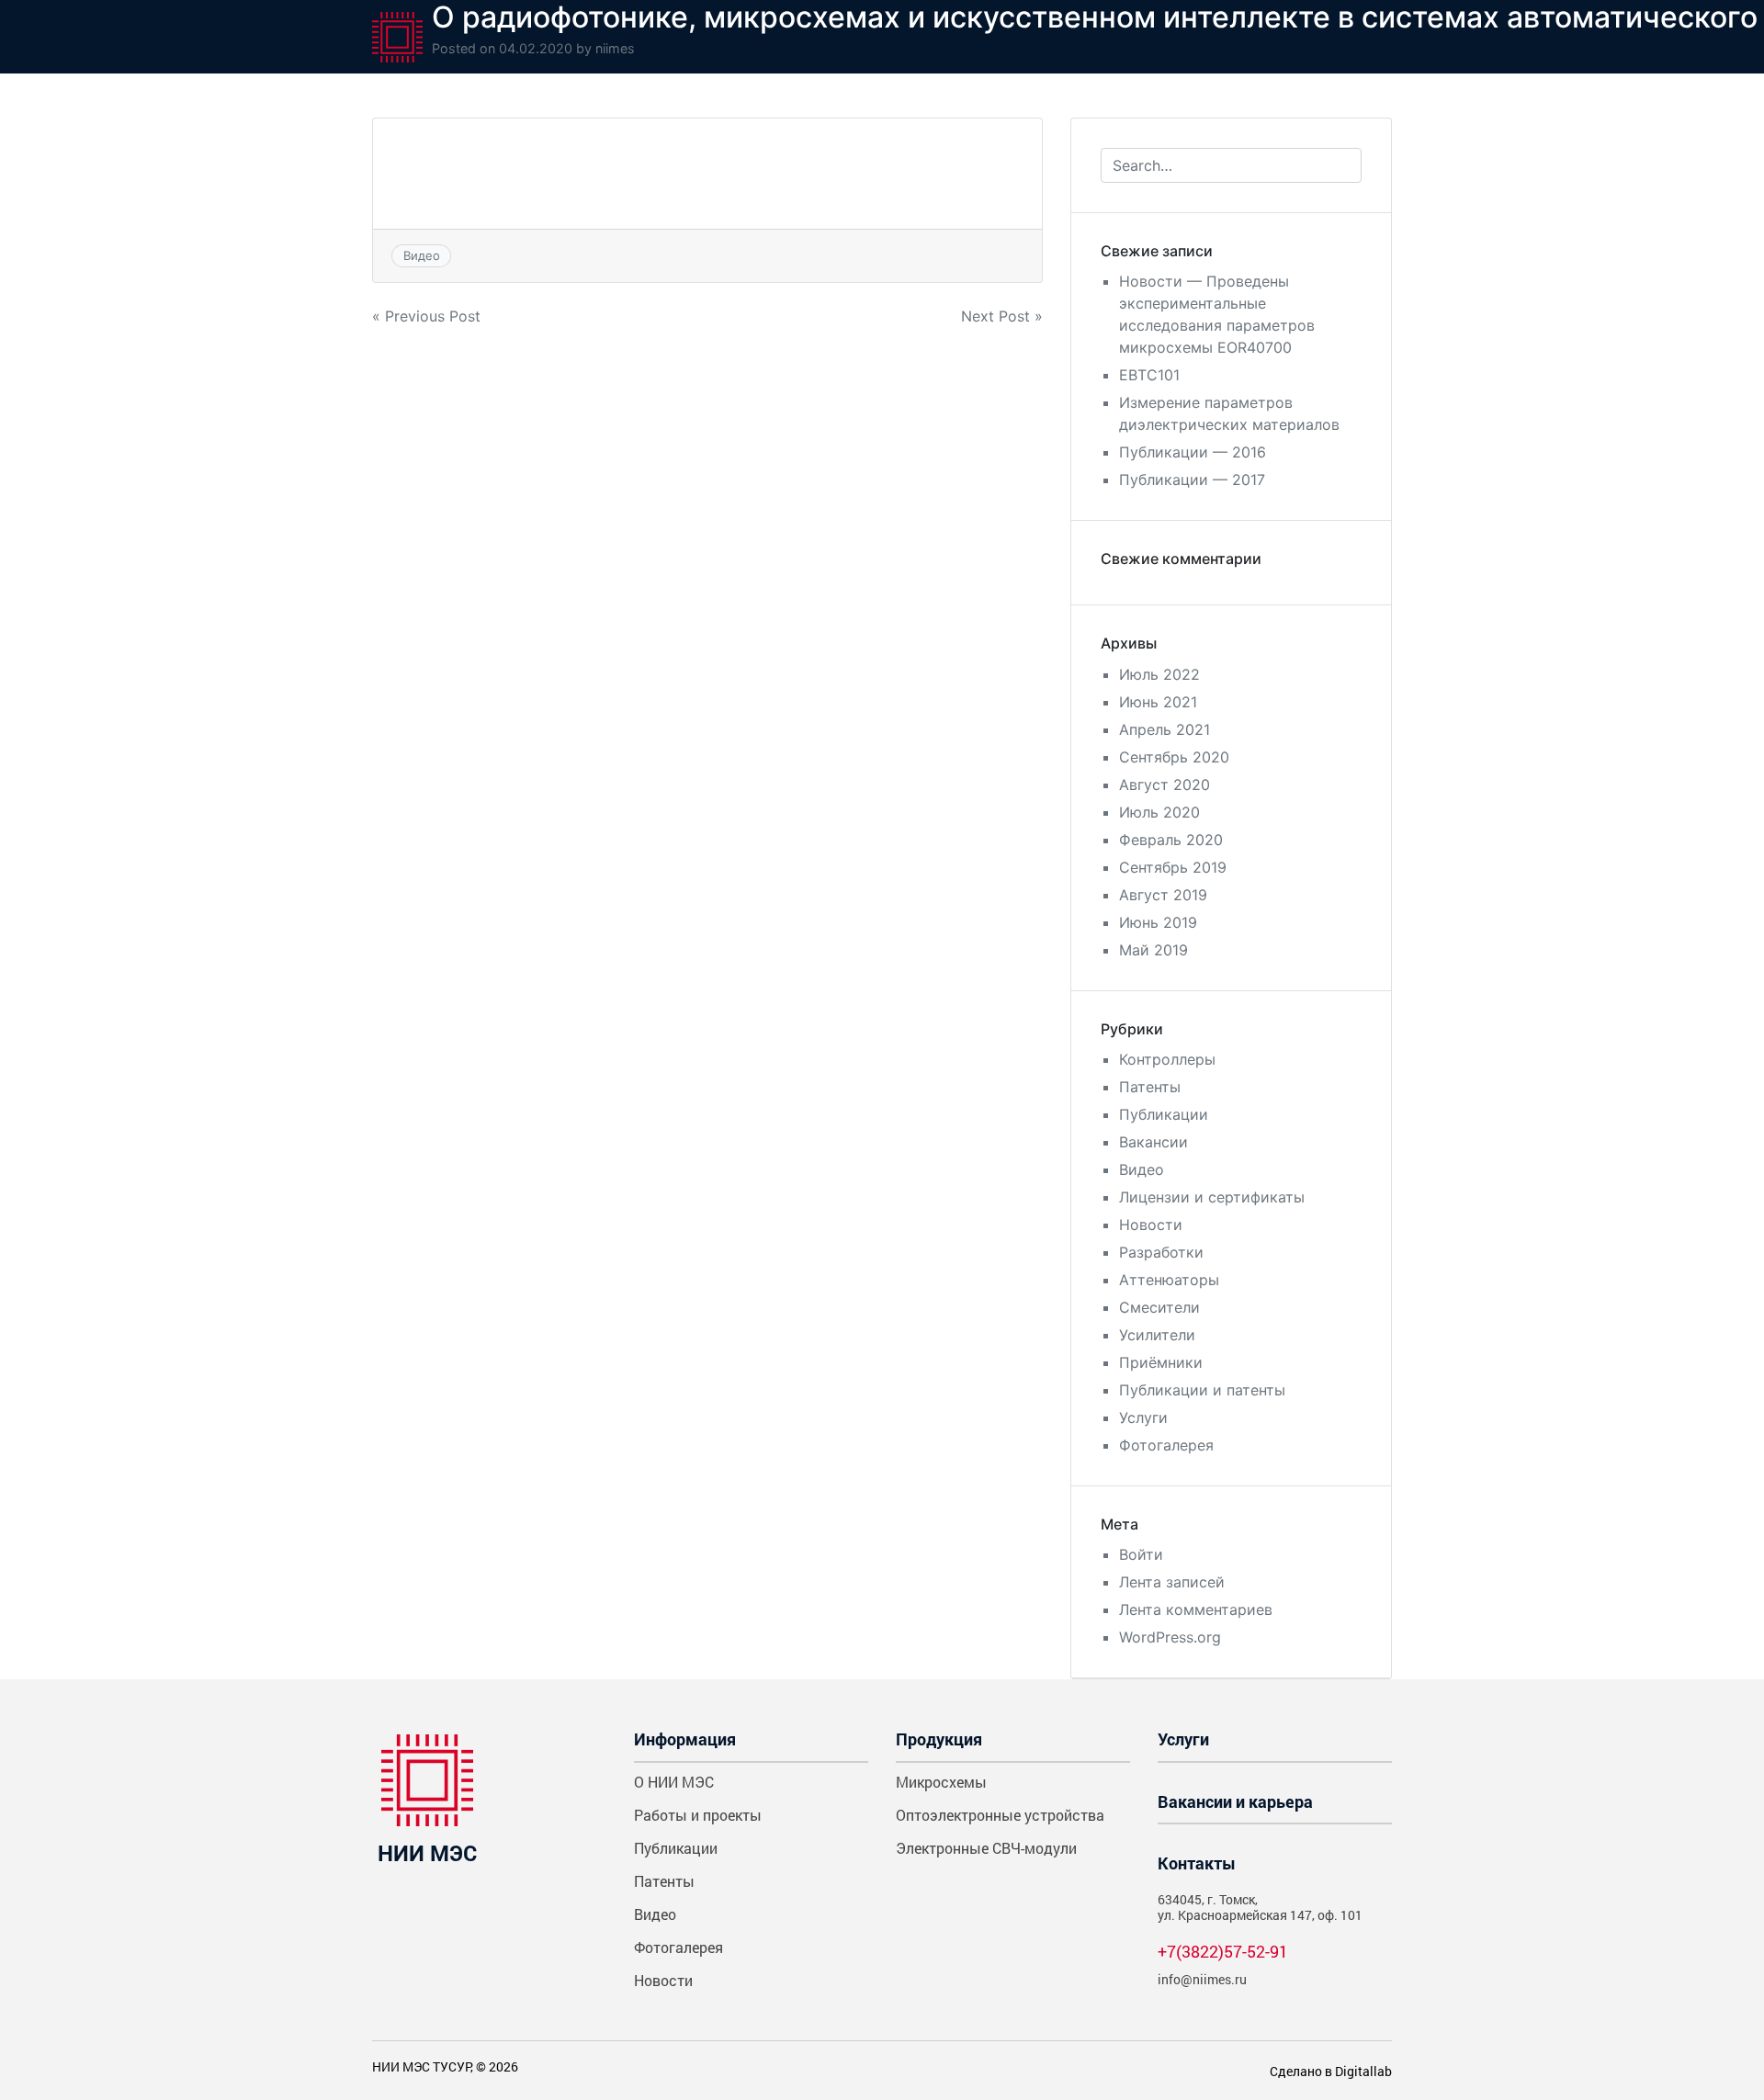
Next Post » (1002, 316)
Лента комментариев (1196, 1609)
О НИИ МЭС (674, 1782)
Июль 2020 (1159, 812)
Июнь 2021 (1158, 702)
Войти (1141, 1554)
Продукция (939, 1739)
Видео (422, 255)
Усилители (1157, 1335)
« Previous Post (426, 316)
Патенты (1150, 1087)
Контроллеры (1167, 1059)
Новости (1151, 1225)
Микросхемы (941, 1782)
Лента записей (1172, 1582)
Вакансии (1153, 1142)
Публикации (1164, 1114)
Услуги (1143, 1417)
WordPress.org (1170, 1637)
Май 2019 (1153, 950)
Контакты (1197, 1863)
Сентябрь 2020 (1174, 757)
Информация (685, 1739)
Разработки (1161, 1252)
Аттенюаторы (1169, 1280)
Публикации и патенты (1202, 1390)
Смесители (1159, 1307)
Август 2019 (1163, 895)
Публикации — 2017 (1192, 480)
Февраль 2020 (1171, 840)
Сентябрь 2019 (1173, 867)
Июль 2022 (1159, 674)
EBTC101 (1149, 375)
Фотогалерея (1166, 1445)
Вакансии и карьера (1235, 1801)
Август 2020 (1165, 785)
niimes (615, 48)
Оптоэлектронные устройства (1000, 1815)
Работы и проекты (698, 1815)
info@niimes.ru (1202, 1979)
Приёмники (1161, 1362)
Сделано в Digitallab (1331, 2071)
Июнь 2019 (1158, 922)
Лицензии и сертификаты (1212, 1197)
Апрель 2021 (1165, 729)
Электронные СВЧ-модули (986, 1848)
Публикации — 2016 (1193, 452)
